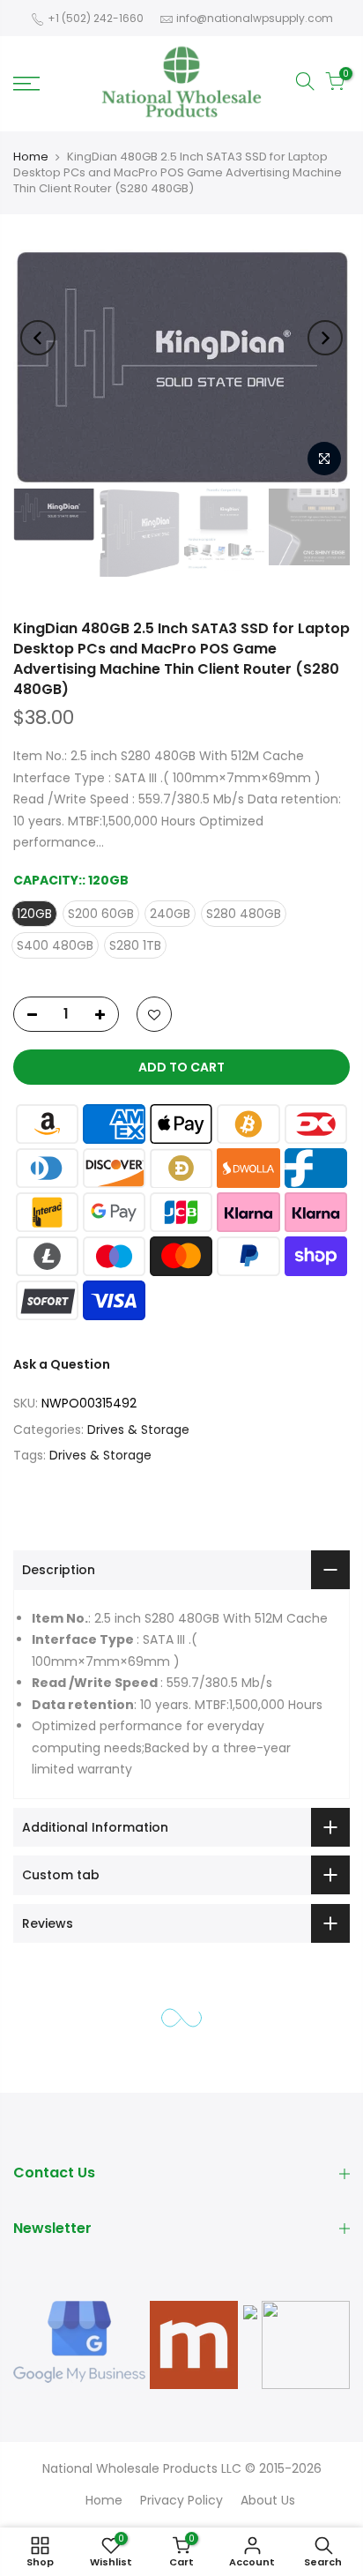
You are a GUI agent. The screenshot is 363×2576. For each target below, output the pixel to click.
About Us (268, 2500)
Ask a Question (62, 1364)
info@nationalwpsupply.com (255, 18)
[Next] (325, 338)
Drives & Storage (138, 1430)
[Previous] (38, 338)
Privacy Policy (181, 2500)
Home (31, 157)
